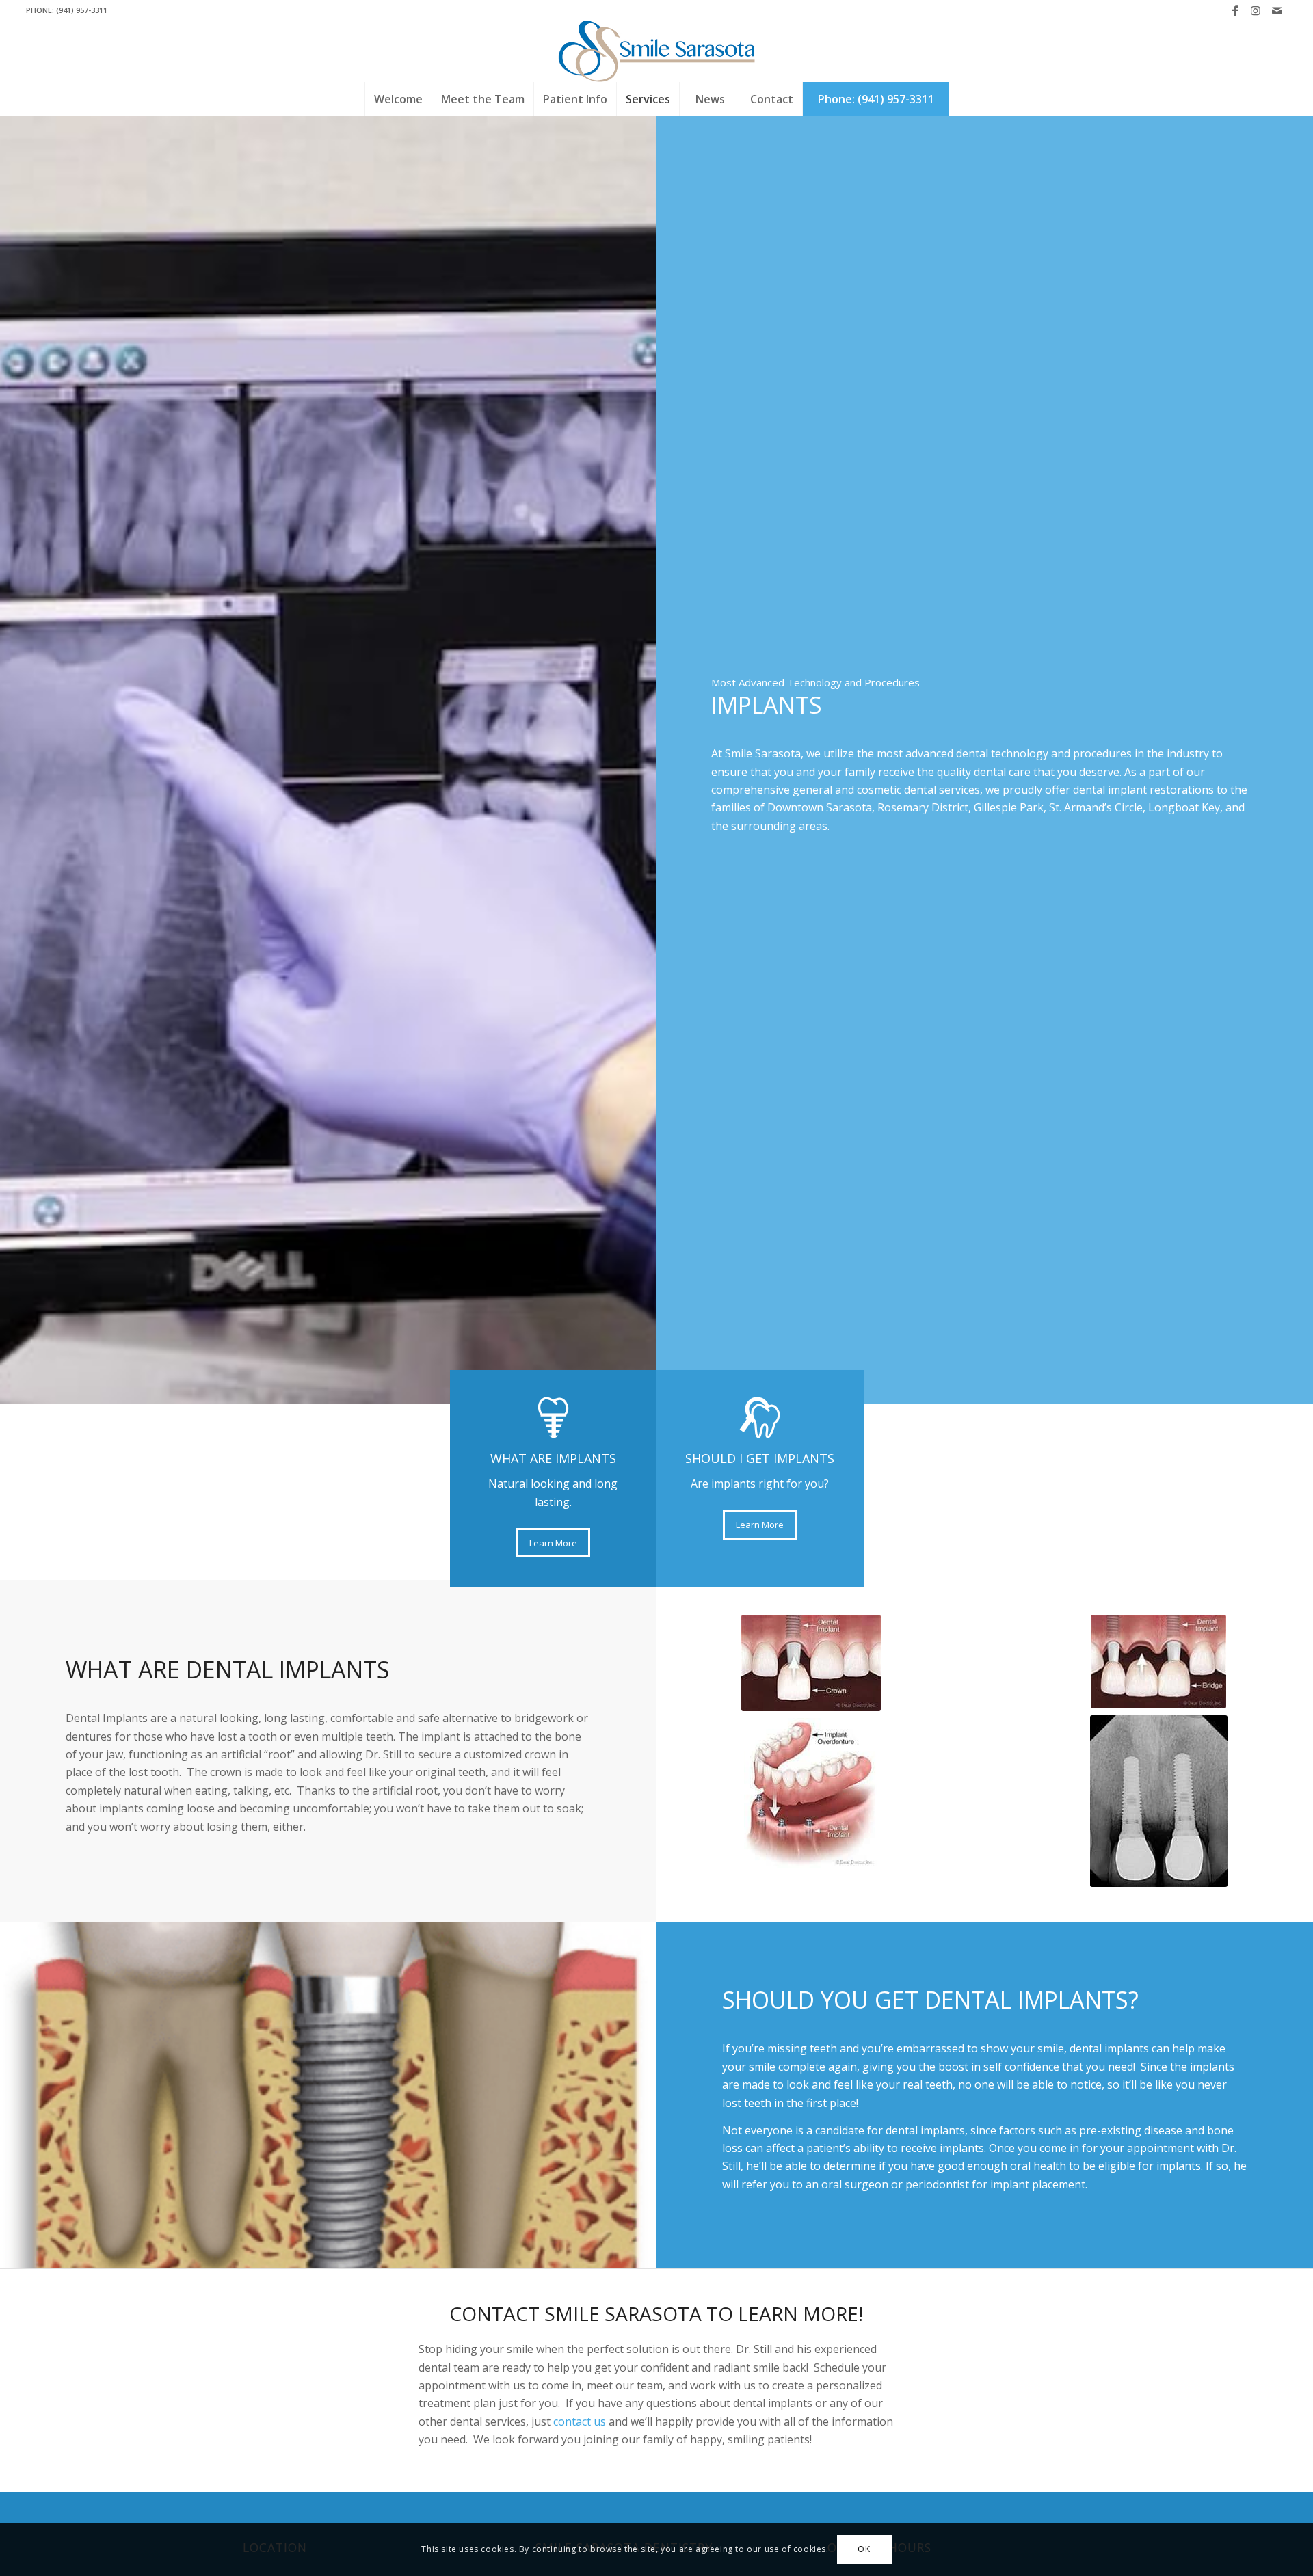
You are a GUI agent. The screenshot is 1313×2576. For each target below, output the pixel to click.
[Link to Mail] (1277, 10)
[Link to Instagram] (1256, 10)
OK (864, 2549)
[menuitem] (398, 99)
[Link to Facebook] (1235, 10)
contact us (580, 2421)
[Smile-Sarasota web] (657, 51)
